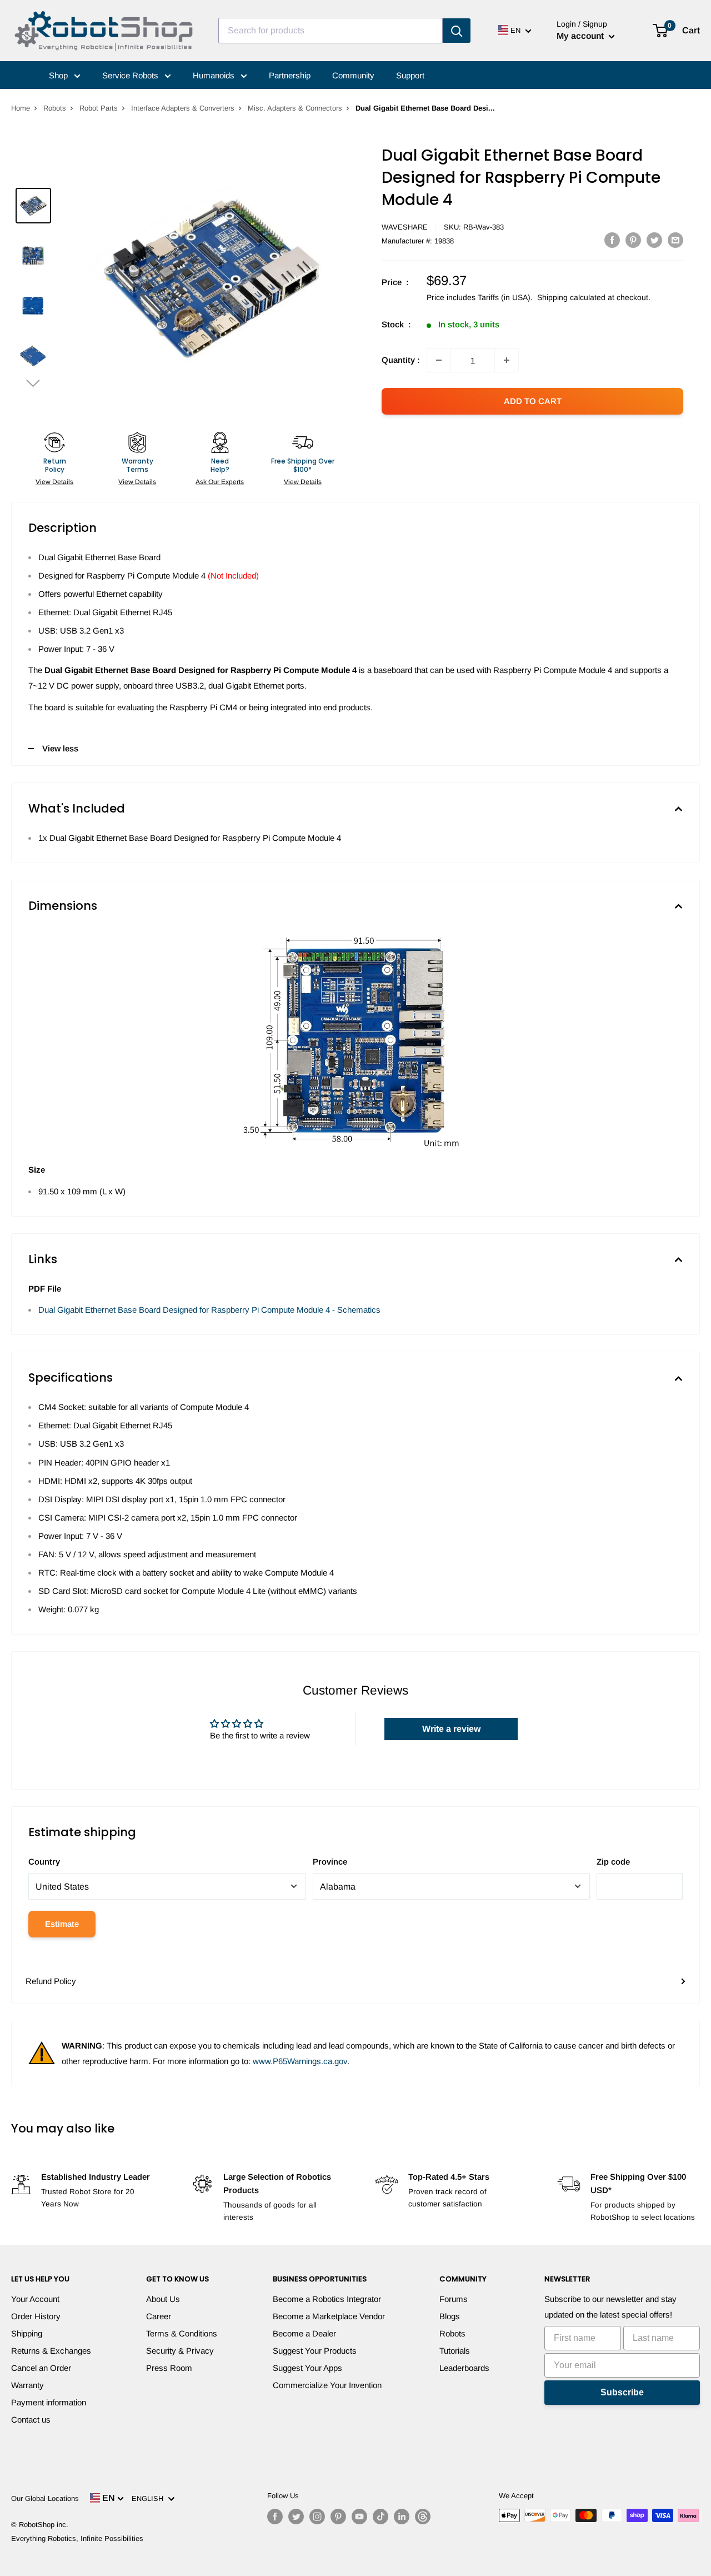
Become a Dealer (304, 2333)
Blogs (450, 2316)
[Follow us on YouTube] (359, 2517)
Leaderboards (464, 2368)
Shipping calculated (571, 297)
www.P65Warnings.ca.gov (300, 2061)
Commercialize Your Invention (327, 2385)
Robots (55, 108)
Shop (59, 75)
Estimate (62, 1924)
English (150, 2498)
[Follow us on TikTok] (380, 2517)
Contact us (31, 2420)
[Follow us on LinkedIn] (402, 2517)
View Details (54, 482)
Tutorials (455, 2351)
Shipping (27, 2333)
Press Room (169, 2368)
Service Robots (131, 75)
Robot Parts (99, 108)
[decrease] (439, 360)
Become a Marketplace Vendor (329, 2316)
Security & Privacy (180, 2351)
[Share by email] (675, 240)
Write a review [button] (451, 1729)
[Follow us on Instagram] (317, 2517)
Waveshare (405, 227)
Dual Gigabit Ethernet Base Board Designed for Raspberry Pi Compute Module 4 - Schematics (209, 1310)
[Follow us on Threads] (423, 2517)
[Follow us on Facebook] (275, 2517)
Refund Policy (51, 1981)
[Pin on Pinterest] (633, 240)
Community (353, 75)
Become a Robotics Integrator (327, 2299)
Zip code (613, 1862)
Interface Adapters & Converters (183, 108)
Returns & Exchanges (51, 2351)
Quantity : (401, 360)
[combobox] (331, 31)
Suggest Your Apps (307, 2368)
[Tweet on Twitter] (654, 240)
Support (410, 75)
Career (159, 2316)
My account (581, 36)
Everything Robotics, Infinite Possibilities (77, 2538)
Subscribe (622, 2392)
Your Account (35, 2299)
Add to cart (533, 401)
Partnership (290, 75)
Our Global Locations (45, 2498)
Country (44, 1862)
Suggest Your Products (315, 2351)
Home (21, 108)
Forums (454, 2299)
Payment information (49, 2402)
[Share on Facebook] (612, 240)
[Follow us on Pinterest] (338, 2517)
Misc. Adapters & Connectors (295, 108)
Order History (36, 2316)
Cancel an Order (41, 2368)
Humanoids (215, 75)
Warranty (27, 2385)
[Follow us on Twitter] (296, 2517)
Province (330, 1862)
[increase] (507, 360)
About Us (163, 2299)
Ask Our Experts (220, 482)
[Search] (457, 31)
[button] (33, 383)
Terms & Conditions (182, 2333)
